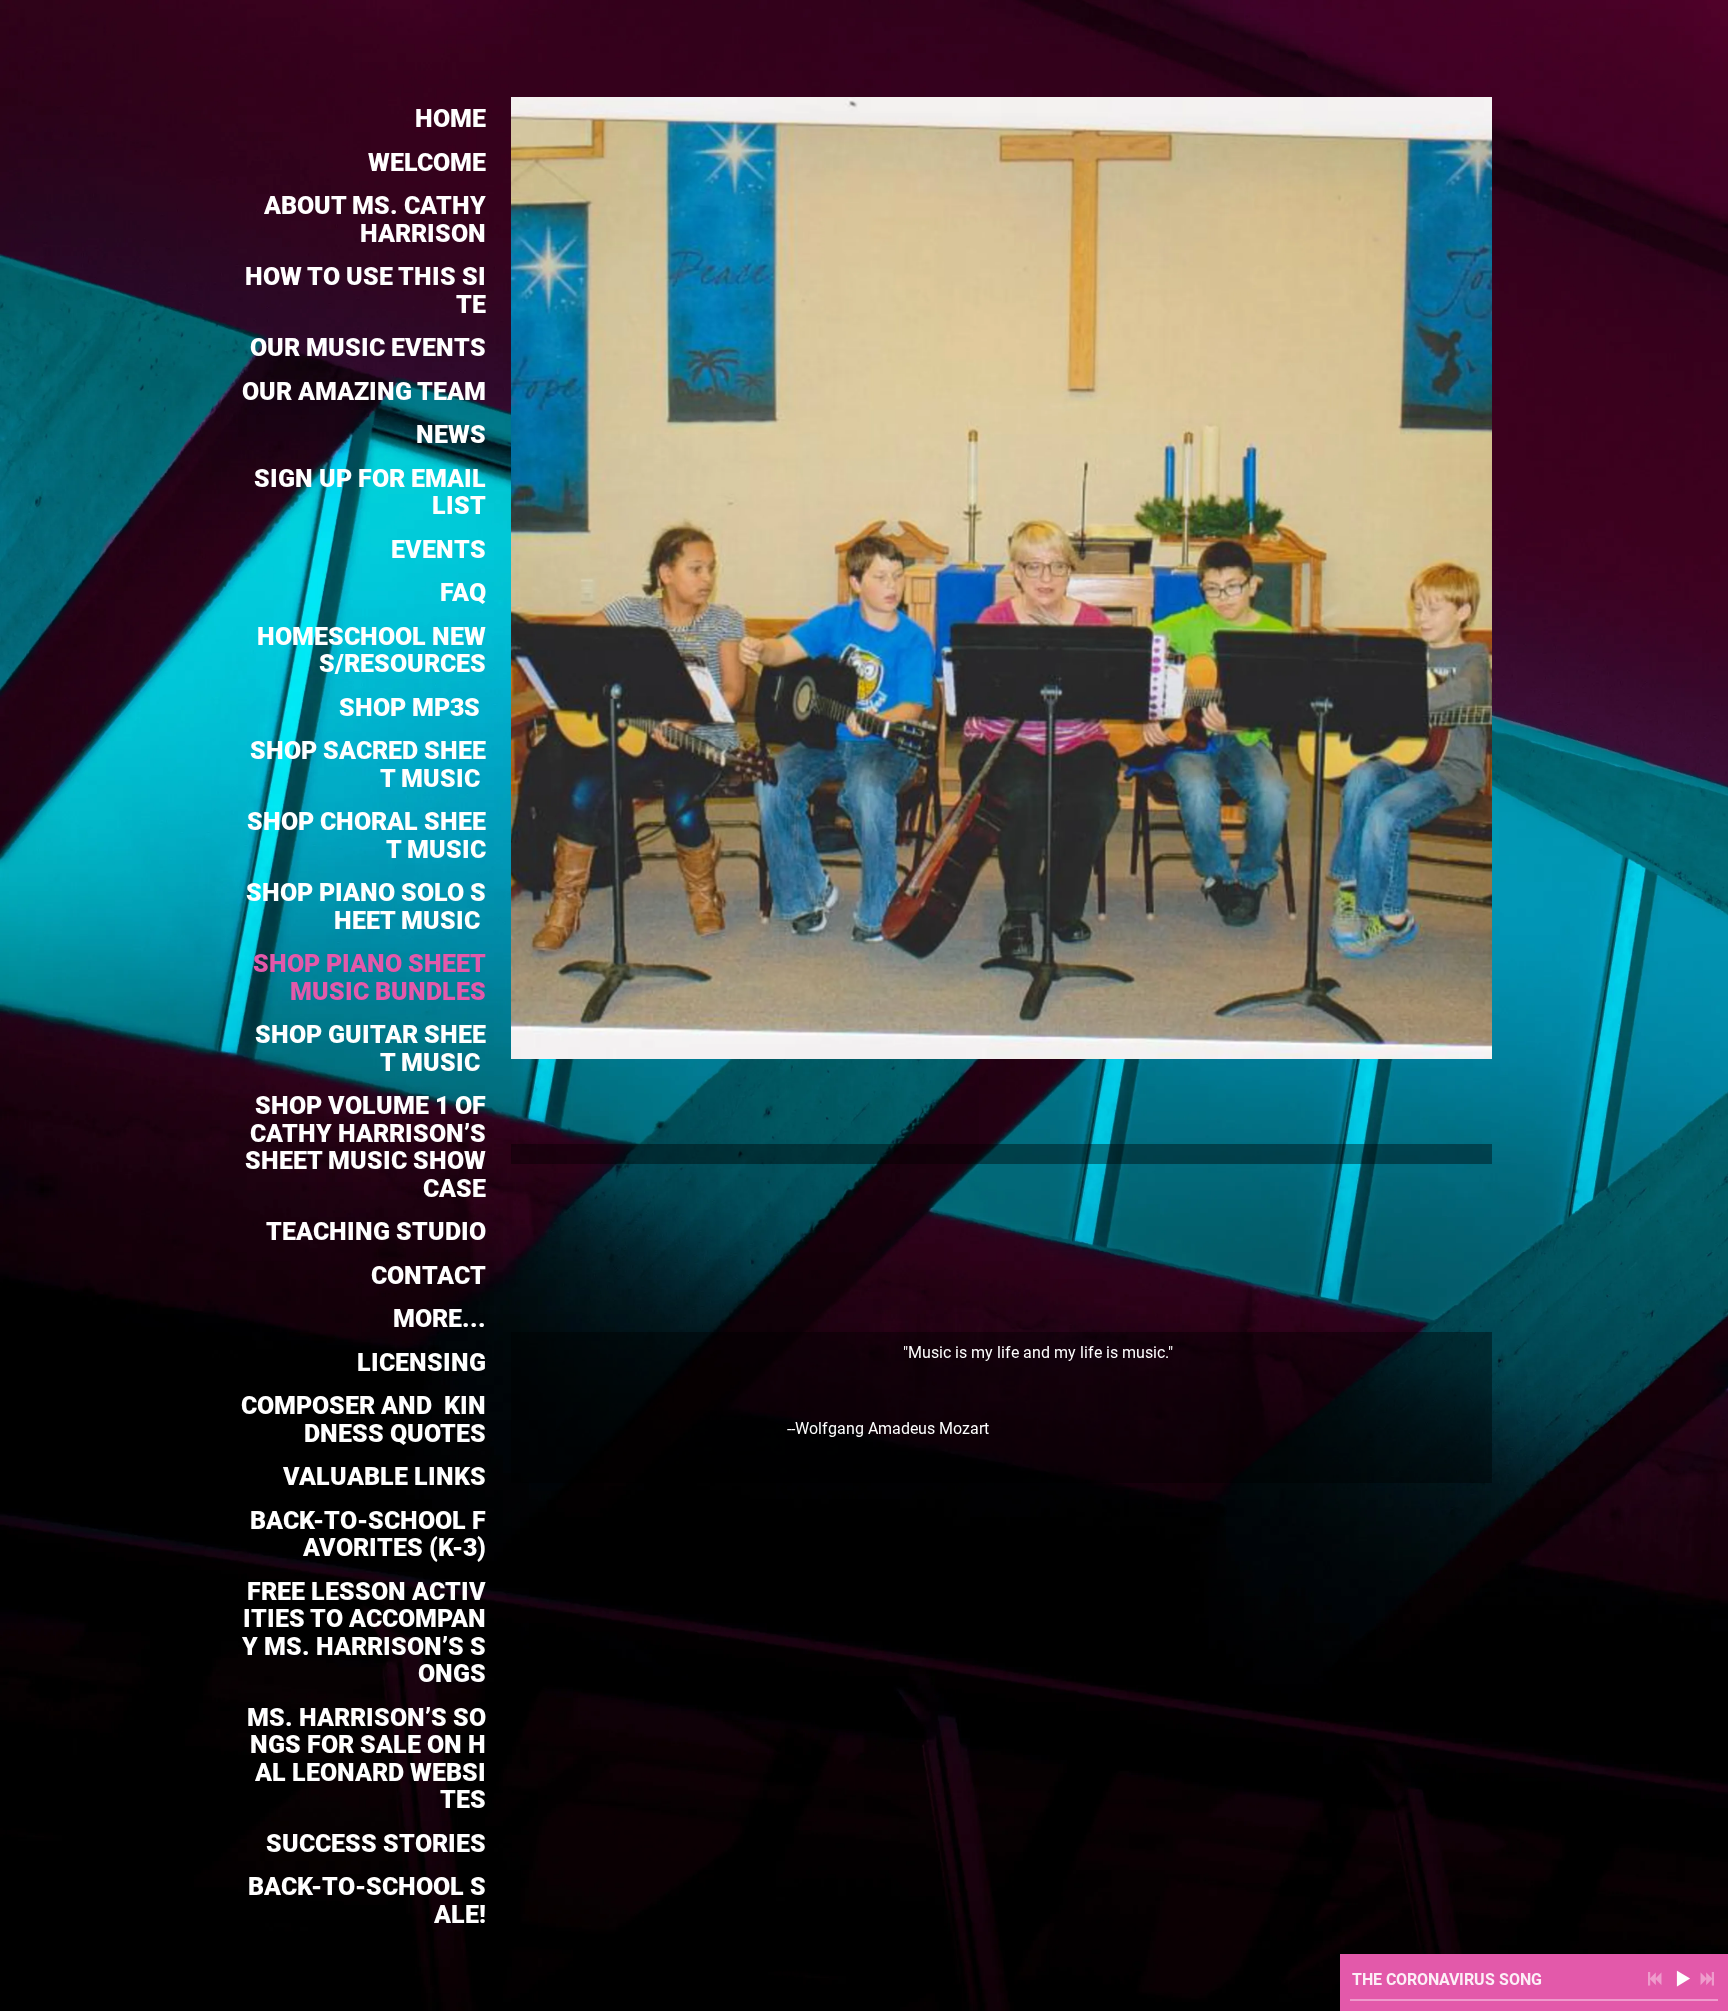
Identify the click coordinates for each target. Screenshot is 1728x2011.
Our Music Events (368, 347)
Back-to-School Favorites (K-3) (368, 1534)
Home (450, 118)
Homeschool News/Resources (371, 650)
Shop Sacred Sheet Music (368, 764)
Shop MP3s (412, 707)
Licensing (421, 1362)
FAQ (463, 592)
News (451, 434)
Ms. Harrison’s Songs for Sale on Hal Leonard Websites (366, 1759)
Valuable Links (384, 1476)
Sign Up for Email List (370, 492)
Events (438, 549)
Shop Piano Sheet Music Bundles (369, 977)
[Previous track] (1655, 1979)
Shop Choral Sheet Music (366, 835)
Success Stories (376, 1843)
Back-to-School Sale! (367, 1900)
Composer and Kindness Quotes (363, 1419)
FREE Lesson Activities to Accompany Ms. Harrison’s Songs (364, 1633)
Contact (428, 1275)
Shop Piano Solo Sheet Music (366, 906)
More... (439, 1318)
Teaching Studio (376, 1231)
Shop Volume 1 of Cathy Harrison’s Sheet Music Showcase (365, 1147)
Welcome (427, 162)
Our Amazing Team (364, 391)
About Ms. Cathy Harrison (375, 219)
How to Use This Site (365, 290)
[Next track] (1707, 1979)
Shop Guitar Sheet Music (370, 1048)
